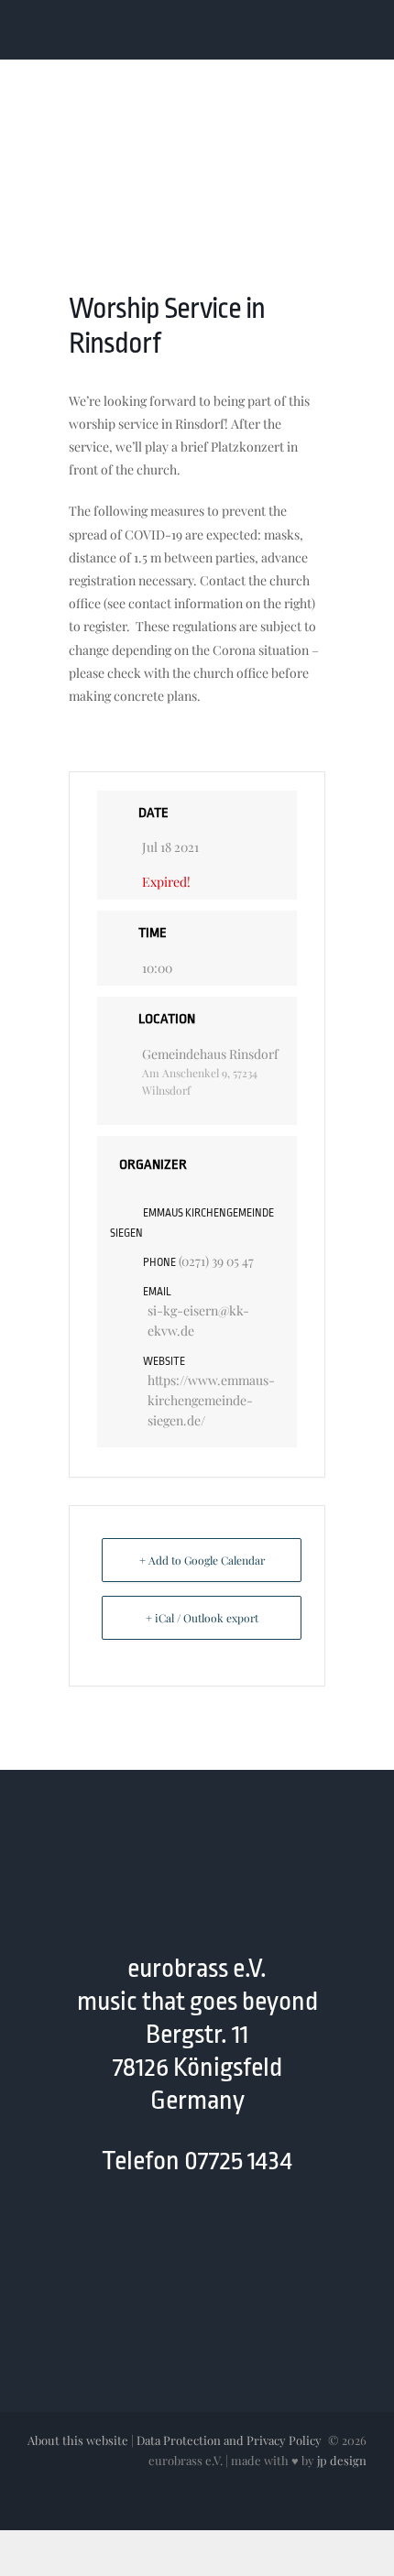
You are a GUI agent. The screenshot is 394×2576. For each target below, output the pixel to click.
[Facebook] (143, 2239)
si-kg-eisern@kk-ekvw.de (198, 1321)
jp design (342, 2460)
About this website (78, 2440)
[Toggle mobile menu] (359, 31)
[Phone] (251, 2239)
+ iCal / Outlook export (202, 1618)
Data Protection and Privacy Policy (229, 2440)
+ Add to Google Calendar (202, 1560)
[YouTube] (179, 2239)
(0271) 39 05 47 (216, 1261)
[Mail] (215, 2239)
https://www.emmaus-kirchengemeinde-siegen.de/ (211, 1400)
